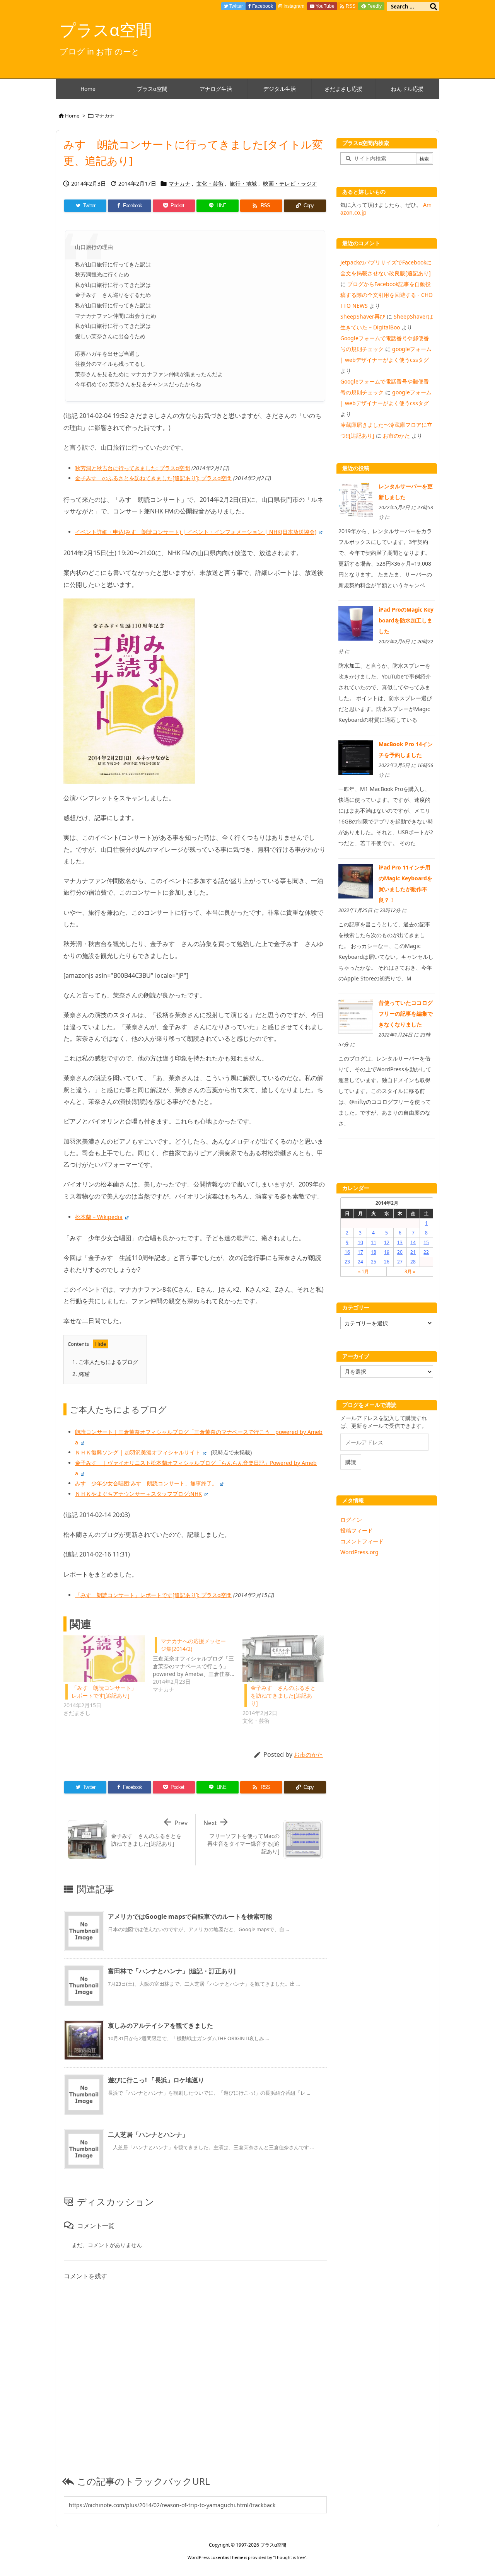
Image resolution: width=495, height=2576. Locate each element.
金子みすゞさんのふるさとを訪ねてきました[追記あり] (283, 1695)
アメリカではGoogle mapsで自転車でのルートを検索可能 (190, 1916)
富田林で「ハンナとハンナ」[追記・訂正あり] (172, 1971)
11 (374, 1242)
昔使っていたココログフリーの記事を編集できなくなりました (406, 1014)
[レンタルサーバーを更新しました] (356, 499)
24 (360, 1262)
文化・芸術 (210, 183)
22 (426, 1252)
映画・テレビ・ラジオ (290, 183)
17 (360, 1252)
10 (360, 1242)
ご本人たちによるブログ (105, 1362)
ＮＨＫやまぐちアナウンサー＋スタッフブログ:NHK (138, 1494)
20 (400, 1252)
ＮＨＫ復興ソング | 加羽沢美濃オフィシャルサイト (138, 1452)
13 (400, 1242)
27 (400, 1262)
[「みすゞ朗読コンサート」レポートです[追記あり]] (104, 1659)
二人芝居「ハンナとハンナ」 (148, 2134)
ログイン (351, 1520)
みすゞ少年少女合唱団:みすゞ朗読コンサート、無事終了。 (146, 1483)
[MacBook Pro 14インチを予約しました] (356, 757)
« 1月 (364, 1271)
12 (387, 1242)
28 (413, 1262)
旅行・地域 (243, 183)
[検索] (434, 7)
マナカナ (104, 116)
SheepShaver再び (363, 316)
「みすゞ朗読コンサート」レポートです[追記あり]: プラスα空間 (153, 1595)
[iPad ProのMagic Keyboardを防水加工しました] (356, 623)
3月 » (410, 1271)
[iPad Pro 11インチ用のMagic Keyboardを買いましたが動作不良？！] (356, 881)
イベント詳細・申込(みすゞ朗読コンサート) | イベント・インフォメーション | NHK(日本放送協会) (196, 532)
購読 (351, 1462)
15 (426, 1242)
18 (374, 1252)
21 (413, 1252)
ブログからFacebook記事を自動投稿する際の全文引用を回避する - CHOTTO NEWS (387, 295)
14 (413, 1242)
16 (347, 1252)
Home (72, 116)
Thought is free (290, 2557)
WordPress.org (359, 1552)
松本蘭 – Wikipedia (99, 1217)
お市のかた (308, 1754)
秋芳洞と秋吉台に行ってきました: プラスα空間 (132, 468)
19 (387, 1252)
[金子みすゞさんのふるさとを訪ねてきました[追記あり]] (283, 1659)
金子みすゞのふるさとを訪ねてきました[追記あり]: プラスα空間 (153, 478)
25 (374, 1262)
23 (347, 1262)
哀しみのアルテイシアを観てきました (160, 2025)
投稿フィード (357, 1530)
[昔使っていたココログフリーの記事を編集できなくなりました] (356, 1016)
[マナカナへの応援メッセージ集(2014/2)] (197, 1664)
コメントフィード (362, 1541)
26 (387, 1262)
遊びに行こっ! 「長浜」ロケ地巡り (156, 2080)
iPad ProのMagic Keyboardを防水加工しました (406, 620)
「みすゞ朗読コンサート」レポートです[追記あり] (104, 1692)
